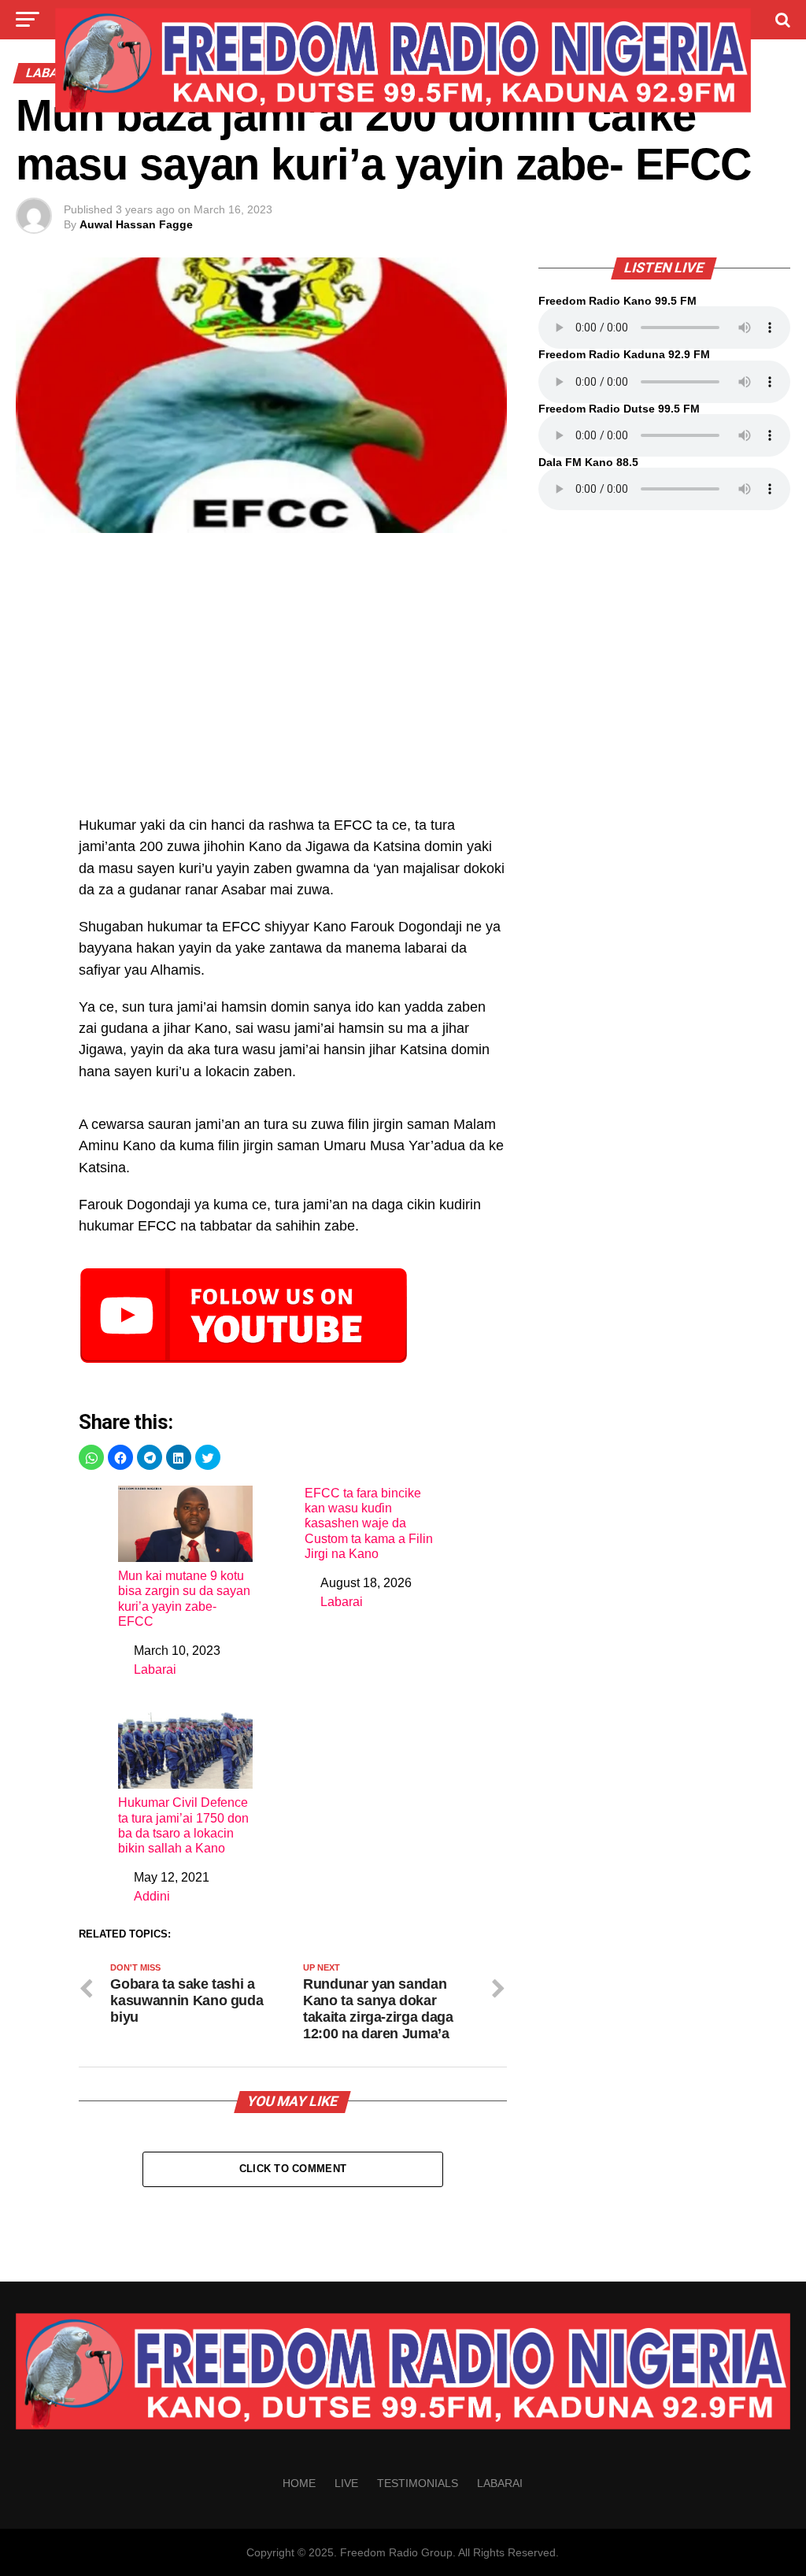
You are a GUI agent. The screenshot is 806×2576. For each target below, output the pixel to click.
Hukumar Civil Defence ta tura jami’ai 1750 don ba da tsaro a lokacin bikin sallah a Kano (183, 1825)
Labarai (155, 1669)
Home (299, 2483)
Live (346, 2483)
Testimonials (418, 2483)
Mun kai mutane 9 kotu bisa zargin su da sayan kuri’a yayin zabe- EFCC (184, 1599)
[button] (91, 1457)
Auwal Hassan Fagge (136, 224)
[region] (292, 683)
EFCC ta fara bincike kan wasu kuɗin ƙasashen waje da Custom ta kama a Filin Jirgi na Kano (369, 1523)
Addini (152, 1896)
